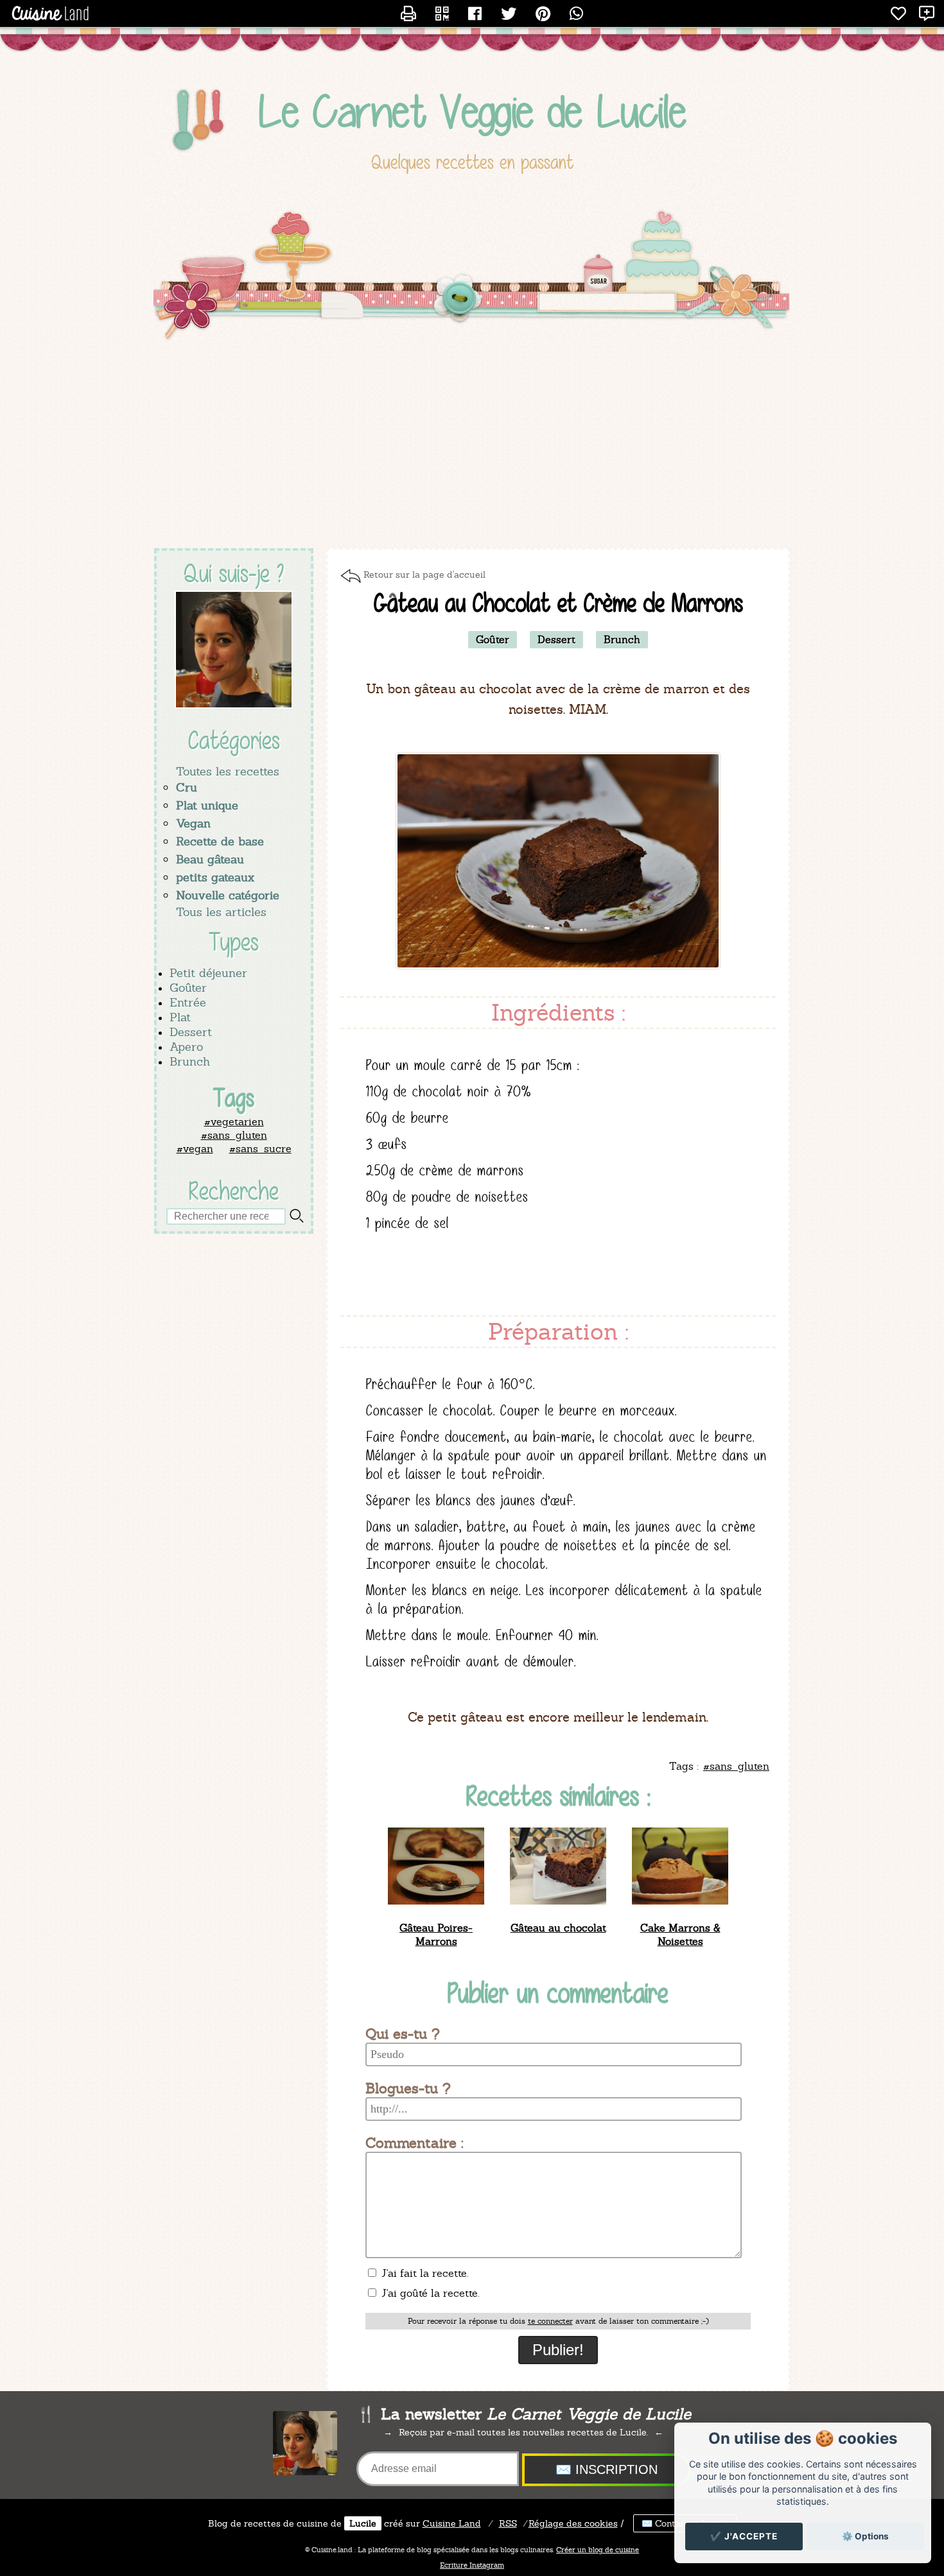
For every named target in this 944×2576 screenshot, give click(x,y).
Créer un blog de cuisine (598, 2550)
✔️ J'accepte (744, 2536)
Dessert (191, 1032)
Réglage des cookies (573, 2523)
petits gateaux (215, 877)
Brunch (190, 1061)
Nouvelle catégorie (228, 895)
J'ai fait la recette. (423, 2273)
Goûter (188, 988)
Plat (180, 1017)
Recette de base (220, 841)
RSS (508, 2523)
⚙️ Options (865, 2536)
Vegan (193, 823)
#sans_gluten (234, 1135)
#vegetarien (234, 1122)
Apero (186, 1047)
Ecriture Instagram (472, 2565)
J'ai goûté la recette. (429, 2293)
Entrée (188, 1002)
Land (452, 2523)
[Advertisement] (472, 445)
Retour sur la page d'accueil (424, 575)
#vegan (195, 1149)
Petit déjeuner (208, 973)
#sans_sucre (260, 1149)
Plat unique (207, 805)
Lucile (363, 2523)
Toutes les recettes (228, 771)
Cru (187, 787)
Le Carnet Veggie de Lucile (472, 111)
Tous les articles (221, 912)
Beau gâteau (210, 859)
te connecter (550, 2321)
